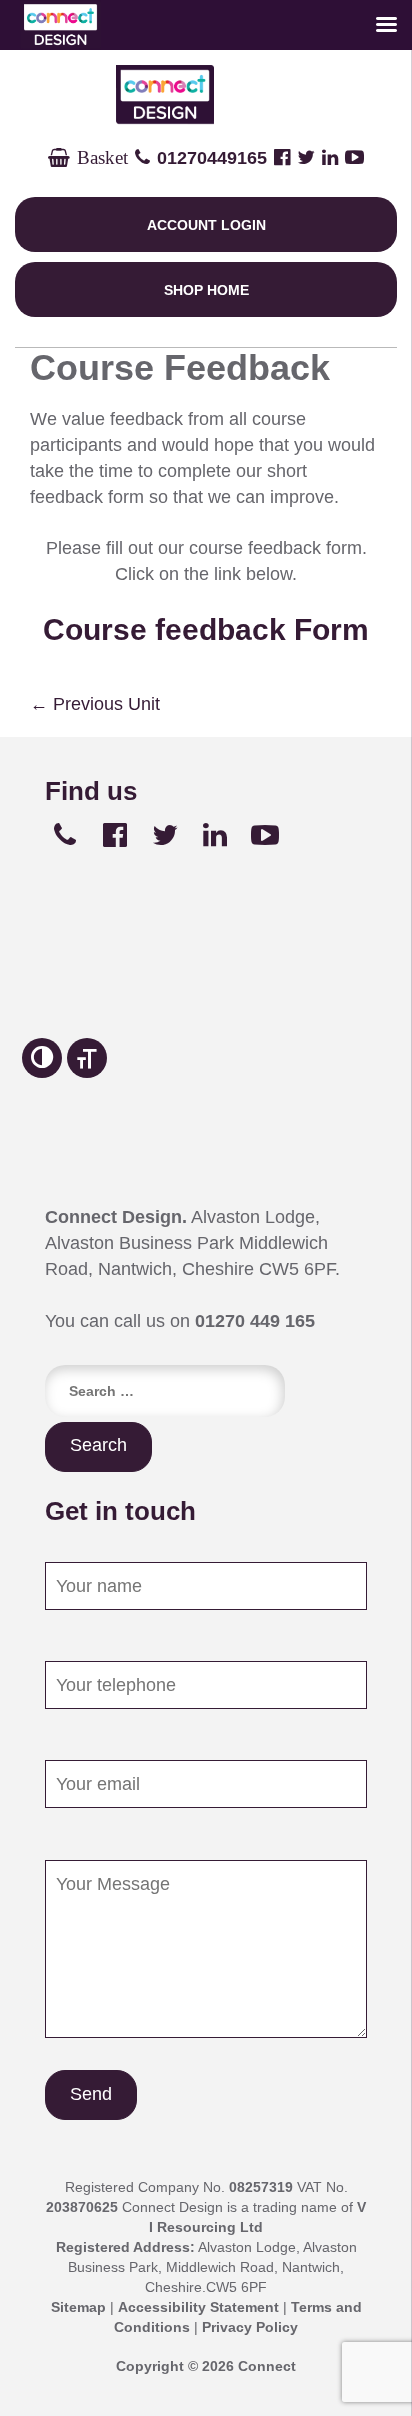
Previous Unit (95, 704)
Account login (206, 225)
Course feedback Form (206, 629)
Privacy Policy (250, 2327)
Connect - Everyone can (206, 95)
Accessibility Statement (198, 2307)
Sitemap (78, 2307)
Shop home (206, 290)
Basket (99, 157)
